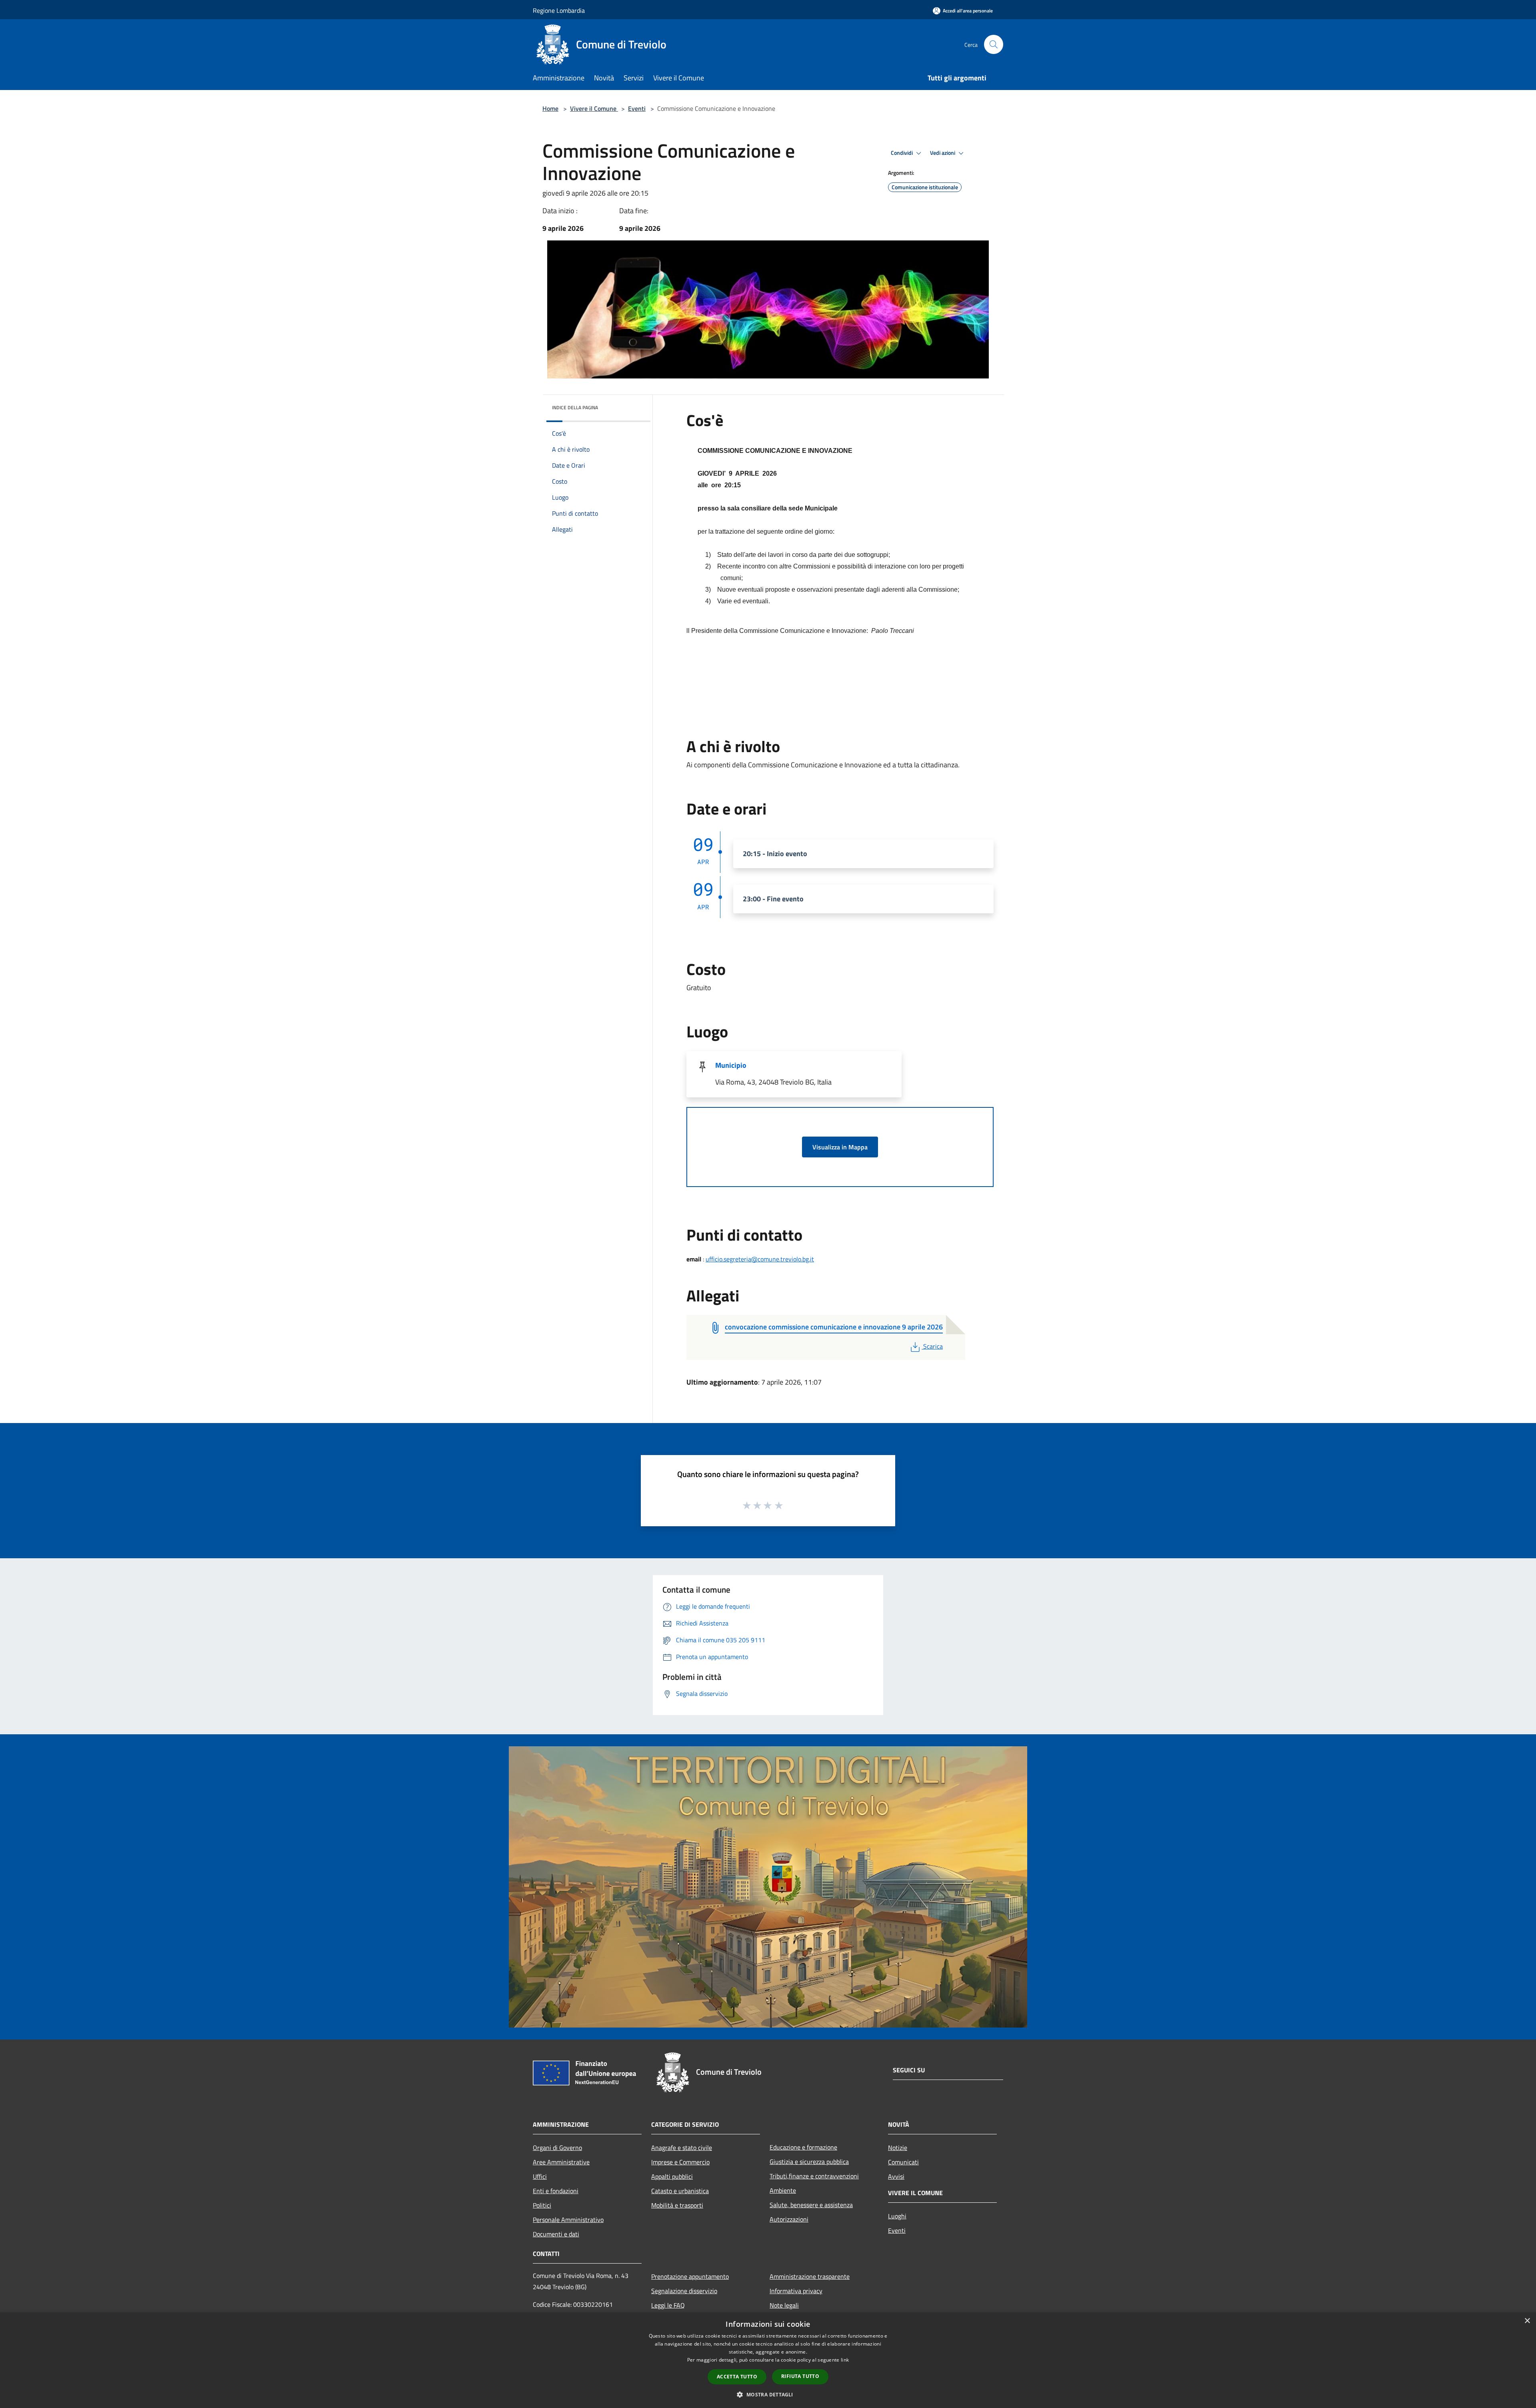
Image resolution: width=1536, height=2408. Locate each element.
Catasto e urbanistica (680, 2191)
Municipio (731, 1065)
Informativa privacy (796, 2291)
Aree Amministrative (561, 2162)
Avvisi (896, 2176)
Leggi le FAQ (668, 2305)
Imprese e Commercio (680, 2162)
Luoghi (897, 2216)
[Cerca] (994, 44)
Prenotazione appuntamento (690, 2276)
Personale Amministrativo (568, 2220)
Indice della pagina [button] (575, 407)
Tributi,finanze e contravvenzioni (814, 2176)
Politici (542, 2205)
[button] (768, 2394)
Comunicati (903, 2162)
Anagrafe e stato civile (682, 2148)
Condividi (902, 153)
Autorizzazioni (789, 2219)
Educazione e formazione (803, 2147)
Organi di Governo (557, 2148)
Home (550, 108)
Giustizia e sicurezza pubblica (809, 2162)
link (845, 2360)
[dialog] (768, 2360)
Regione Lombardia (559, 10)
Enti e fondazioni (556, 2191)
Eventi (637, 108)
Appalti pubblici (672, 2176)
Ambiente (783, 2190)
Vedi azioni (943, 153)
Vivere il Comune (594, 108)
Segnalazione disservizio (684, 2291)
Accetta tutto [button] (737, 2377)
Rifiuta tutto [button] (800, 2376)
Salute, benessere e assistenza (811, 2205)
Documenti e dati (556, 2234)
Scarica (933, 1346)
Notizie (898, 2148)
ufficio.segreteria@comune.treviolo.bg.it (760, 1259)
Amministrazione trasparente (810, 2276)
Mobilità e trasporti (677, 2205)
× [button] (1527, 2321)
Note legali (784, 2305)
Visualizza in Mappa (840, 1147)
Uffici (540, 2176)
